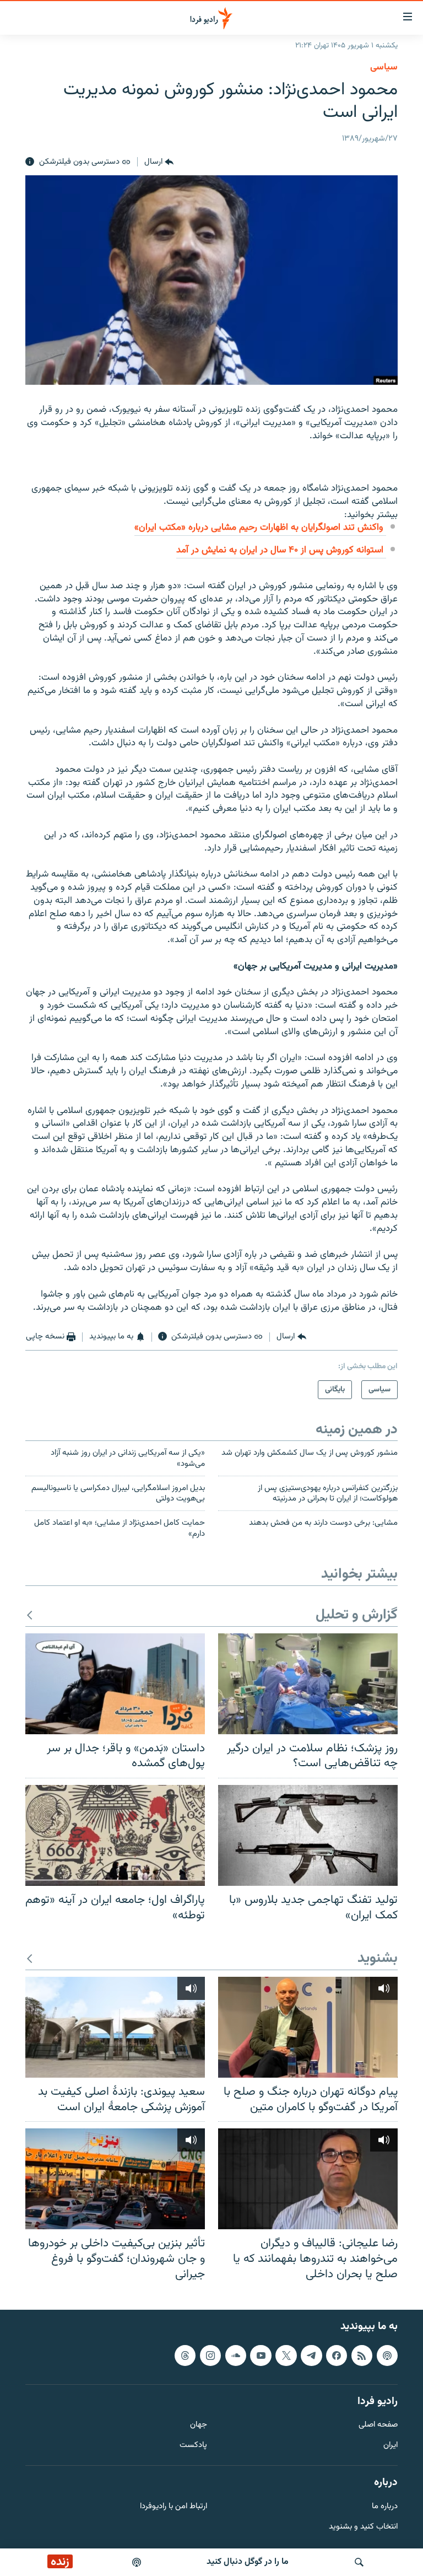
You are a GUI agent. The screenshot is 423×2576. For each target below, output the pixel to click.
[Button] (159, 162)
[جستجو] (359, 2562)
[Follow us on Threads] (185, 2355)
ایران (391, 2446)
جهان (199, 2425)
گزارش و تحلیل (357, 1615)
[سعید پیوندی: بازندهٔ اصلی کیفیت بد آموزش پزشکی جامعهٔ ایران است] (115, 2027)
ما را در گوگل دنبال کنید (248, 2562)
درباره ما (385, 2507)
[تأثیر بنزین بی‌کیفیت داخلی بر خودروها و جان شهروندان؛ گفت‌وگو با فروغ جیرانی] (115, 2179)
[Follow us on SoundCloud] (236, 2355)
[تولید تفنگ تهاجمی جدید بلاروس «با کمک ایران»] (308, 1835)
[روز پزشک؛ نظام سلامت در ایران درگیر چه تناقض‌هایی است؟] (308, 1684)
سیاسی (384, 67)
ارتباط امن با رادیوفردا (173, 2507)
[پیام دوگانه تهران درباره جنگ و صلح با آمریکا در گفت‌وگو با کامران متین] (308, 2027)
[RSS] (362, 2355)
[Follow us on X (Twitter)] (286, 2355)
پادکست (193, 2446)
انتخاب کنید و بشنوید (363, 2527)
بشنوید (378, 1959)
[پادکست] (137, 2562)
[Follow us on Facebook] (337, 2355)
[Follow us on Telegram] (311, 2355)
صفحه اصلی (378, 2425)
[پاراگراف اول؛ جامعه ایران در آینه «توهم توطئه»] (115, 1835)
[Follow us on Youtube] (261, 2355)
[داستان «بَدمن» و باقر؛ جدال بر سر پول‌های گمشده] (115, 1684)
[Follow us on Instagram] (210, 2355)
